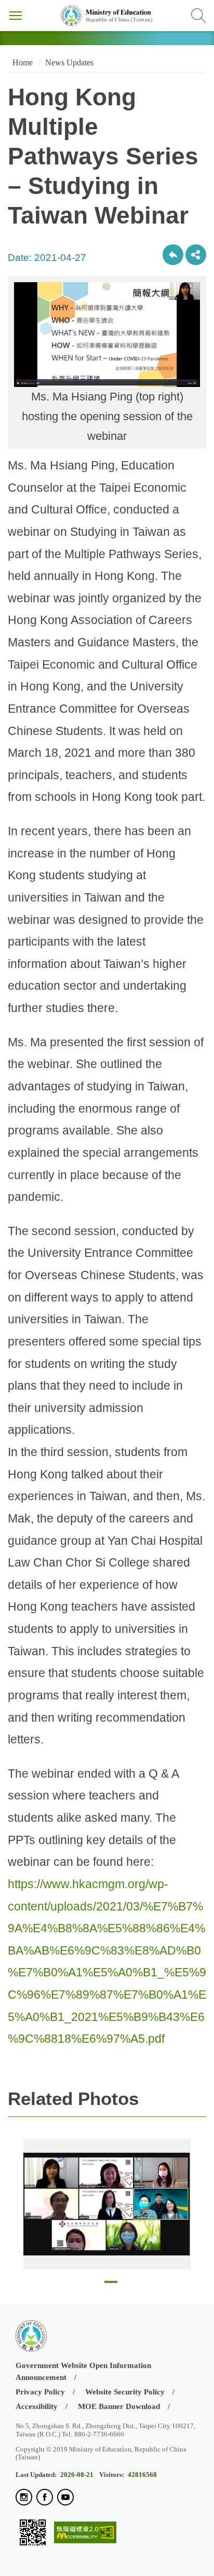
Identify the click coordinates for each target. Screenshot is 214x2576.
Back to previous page (173, 255)
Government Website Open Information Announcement (83, 2371)
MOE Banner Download (119, 2406)
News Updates (69, 63)
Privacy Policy (40, 2392)
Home (22, 63)
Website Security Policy (125, 2392)
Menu (16, 16)
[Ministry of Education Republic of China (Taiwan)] (107, 16)
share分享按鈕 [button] (196, 255)
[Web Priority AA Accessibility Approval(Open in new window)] (85, 2533)
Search (198, 16)
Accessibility (37, 2406)
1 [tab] (111, 2285)
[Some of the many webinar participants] (107, 2204)
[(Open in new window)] (24, 2498)
